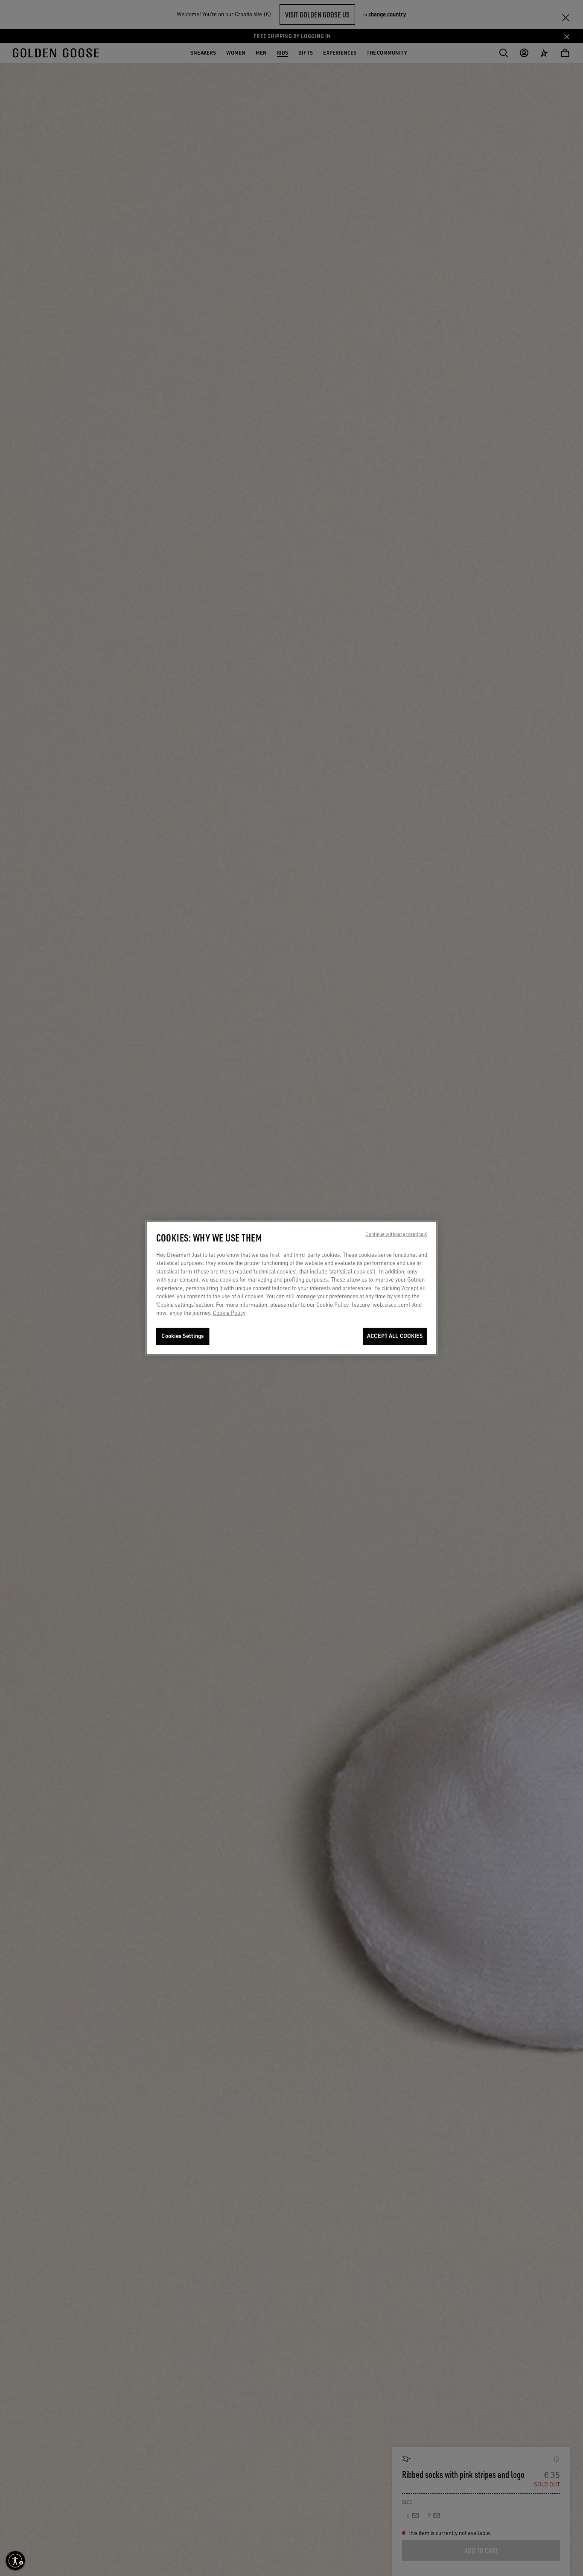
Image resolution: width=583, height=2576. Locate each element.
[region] (292, 1288)
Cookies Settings (182, 1336)
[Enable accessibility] (15, 2561)
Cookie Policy (229, 1313)
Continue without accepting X (396, 1235)
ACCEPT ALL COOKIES (395, 1336)
